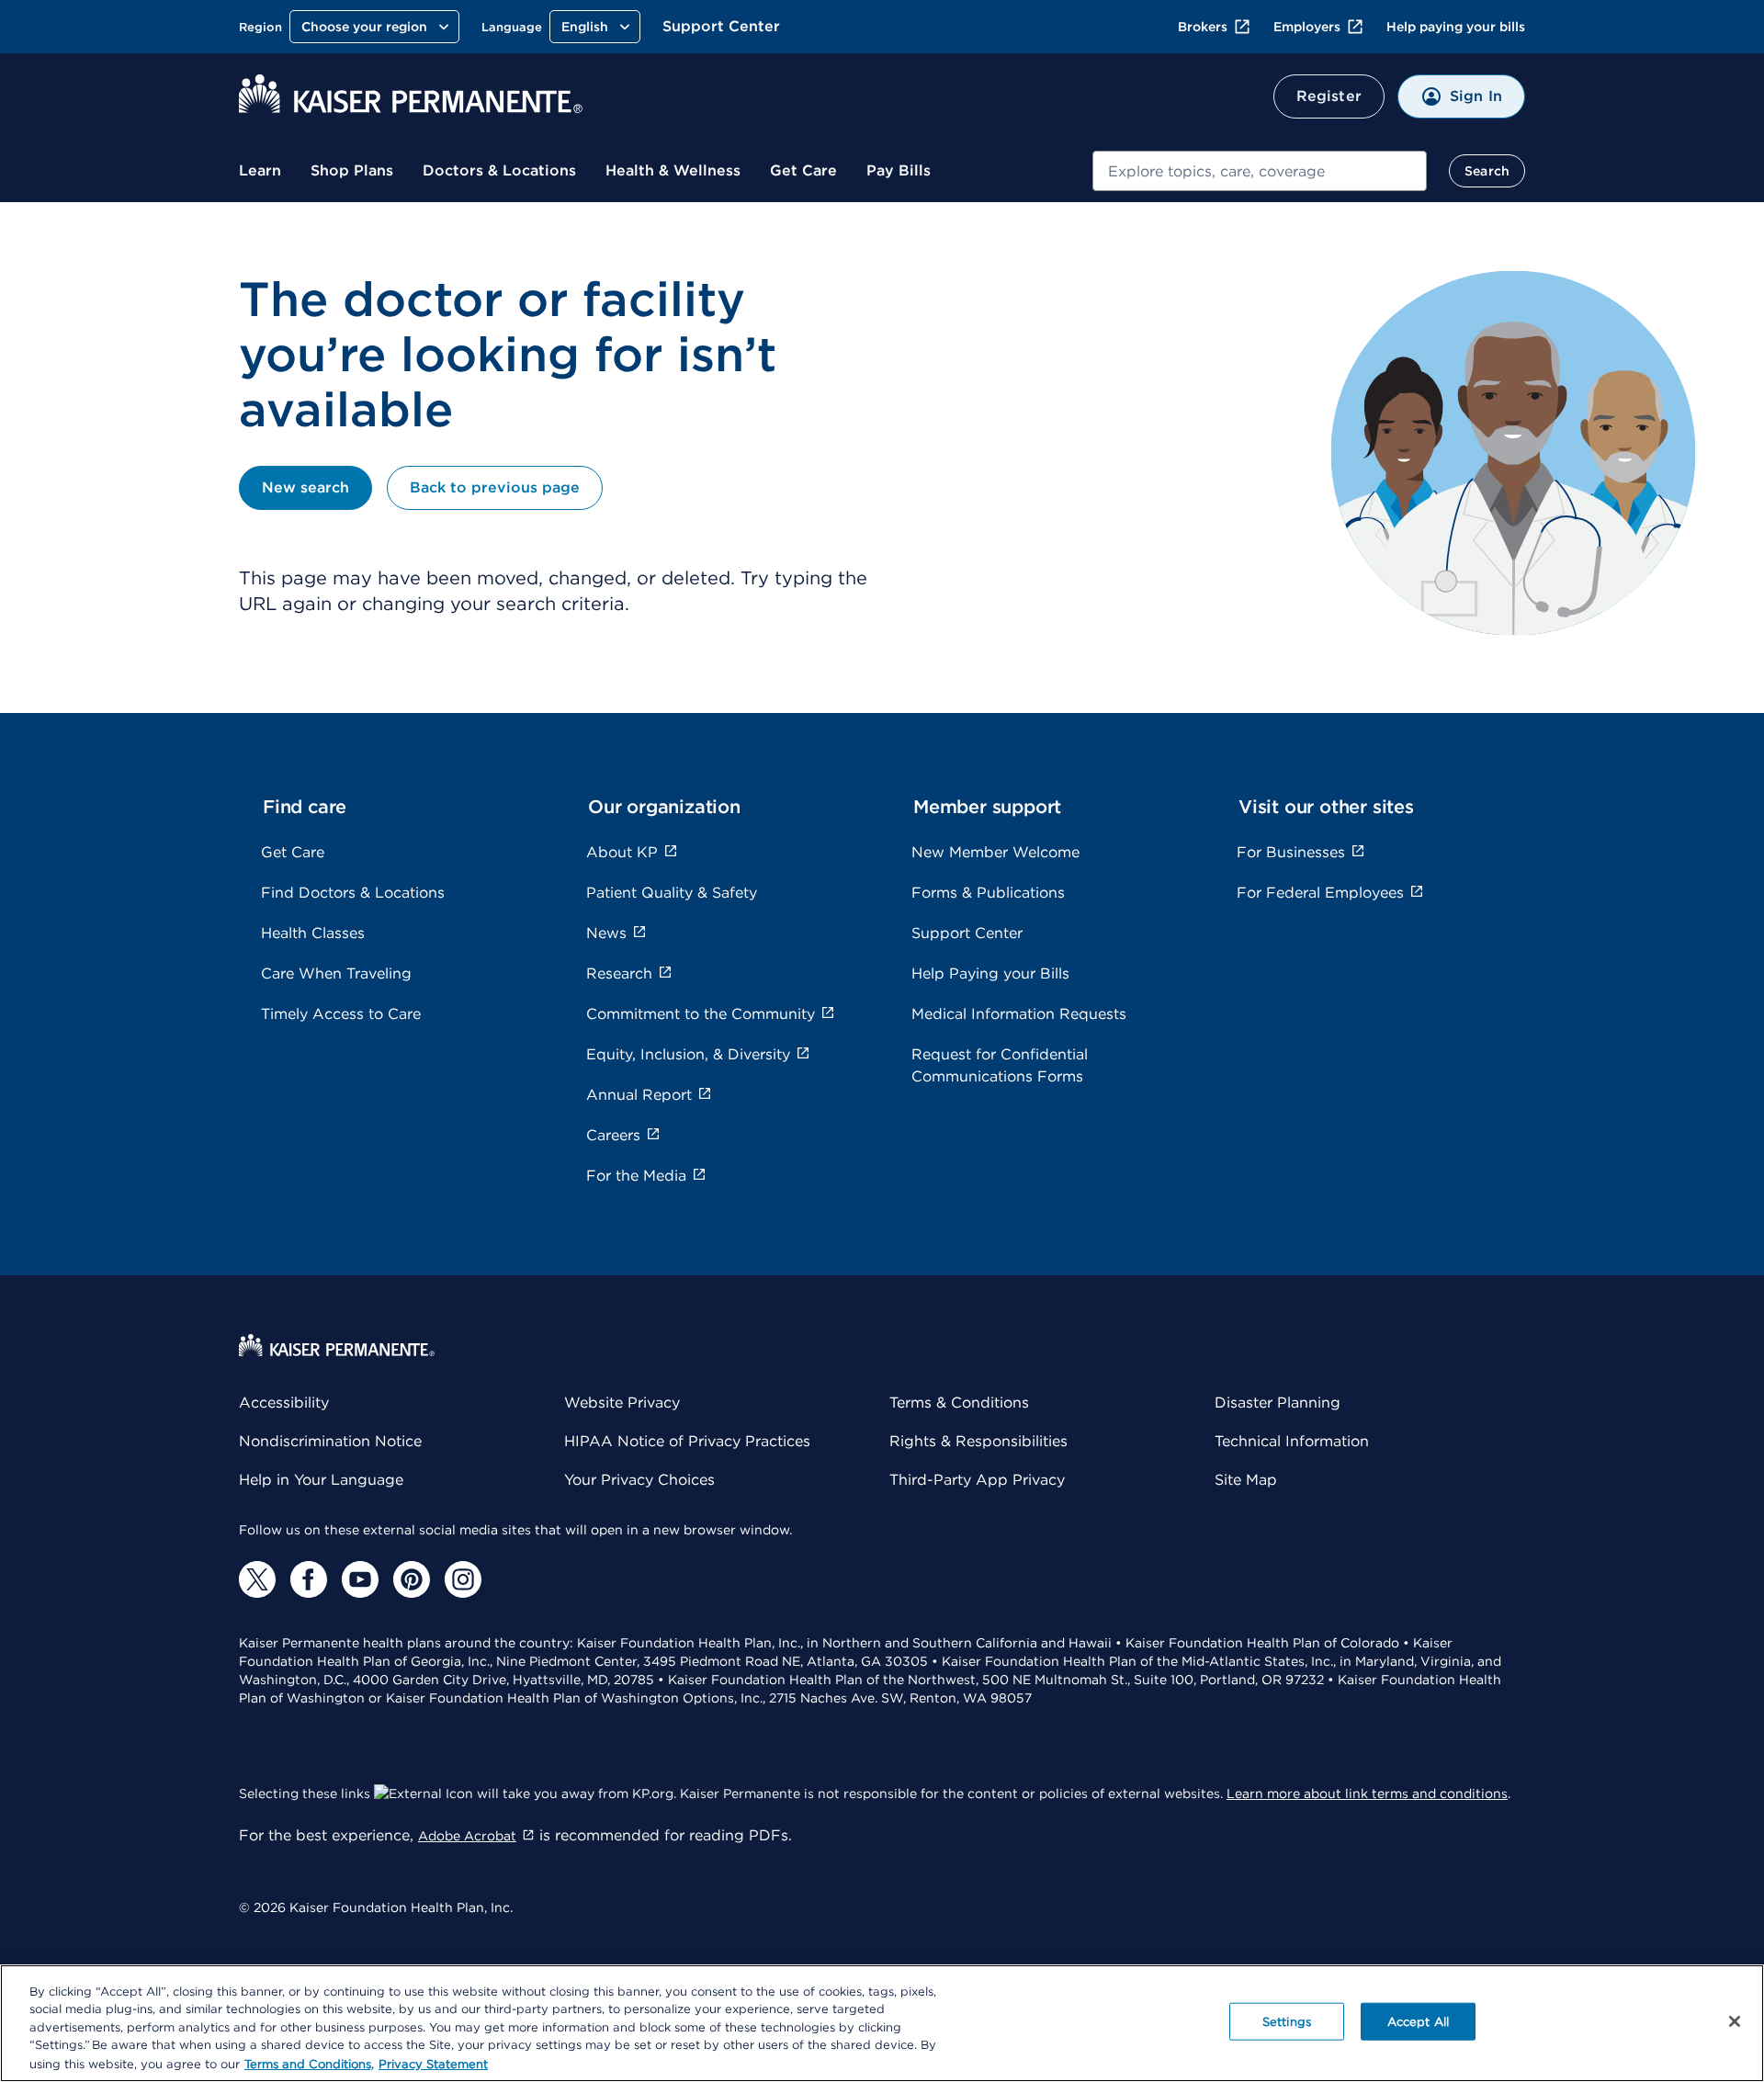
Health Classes (313, 933)
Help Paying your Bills (990, 973)
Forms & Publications (988, 893)
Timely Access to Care (341, 1014)
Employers (1307, 27)
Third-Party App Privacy (977, 1480)
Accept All (1418, 2022)
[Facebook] (309, 1579)
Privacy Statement (433, 2063)
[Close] (1735, 2021)
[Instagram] (463, 1579)
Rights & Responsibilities (978, 1441)
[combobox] (1260, 171)
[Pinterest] (412, 1579)
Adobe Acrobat (467, 1836)
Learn (260, 170)
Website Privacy (622, 1403)
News (606, 933)
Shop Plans (352, 170)
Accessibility (284, 1403)
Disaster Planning (1278, 1403)
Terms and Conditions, (309, 2063)
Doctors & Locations (499, 170)
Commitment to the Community (701, 1014)
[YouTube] (360, 1579)
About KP (622, 852)
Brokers (1203, 27)
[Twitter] (257, 1579)
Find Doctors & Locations (353, 893)
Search (1487, 171)
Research (619, 973)
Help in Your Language (321, 1480)
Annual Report (639, 1095)
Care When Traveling (336, 973)
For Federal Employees (1320, 893)
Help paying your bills (1456, 27)
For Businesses (1291, 852)
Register (1329, 96)
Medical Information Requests (1019, 1014)
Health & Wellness (673, 170)
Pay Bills (899, 170)
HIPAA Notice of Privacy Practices (687, 1441)
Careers (613, 1135)
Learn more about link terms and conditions (1367, 1793)
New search (305, 487)
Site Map (1246, 1480)
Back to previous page (495, 487)
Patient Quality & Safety (672, 893)
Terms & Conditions (959, 1403)
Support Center (721, 26)
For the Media (636, 1176)
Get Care (803, 170)
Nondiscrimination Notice (330, 1441)
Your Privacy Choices (639, 1480)
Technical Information (1292, 1441)
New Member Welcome (995, 852)
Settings (1287, 2022)
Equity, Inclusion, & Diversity (688, 1054)
